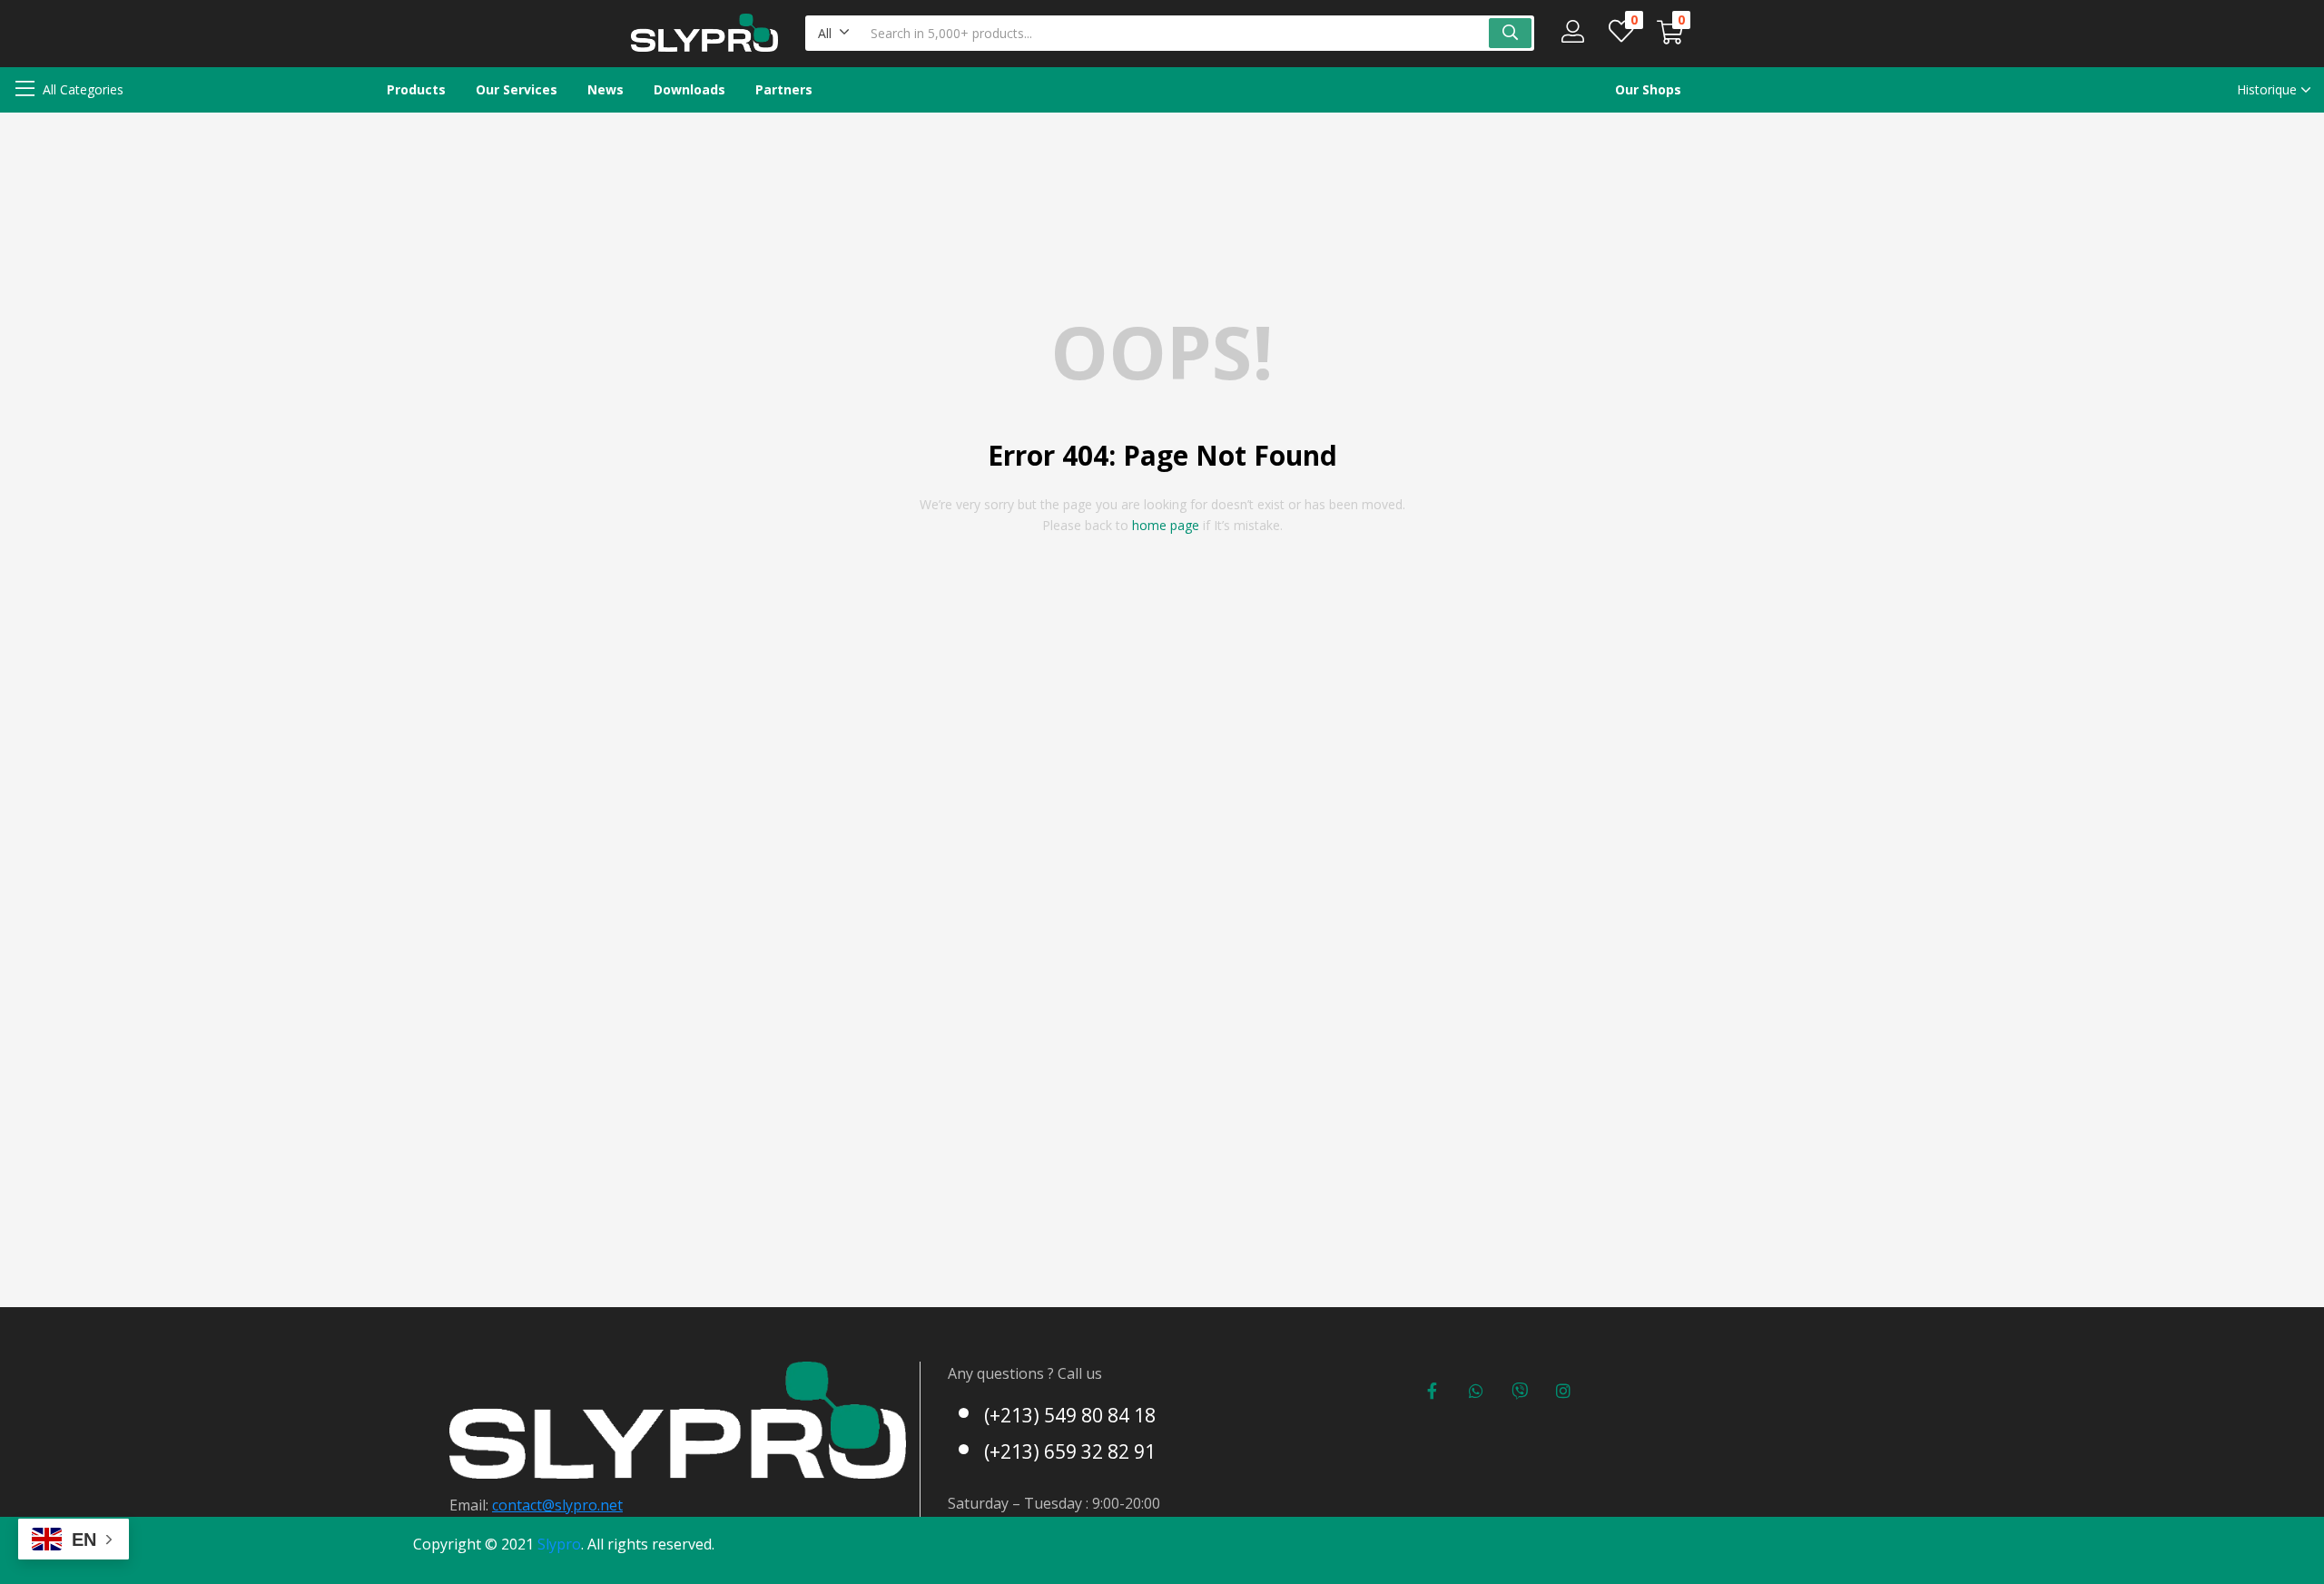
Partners (784, 89)
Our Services (517, 89)
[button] (834, 33)
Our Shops (1648, 89)
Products (416, 89)
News (606, 89)
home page (1166, 525)
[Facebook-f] (1433, 1391)
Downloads (689, 89)
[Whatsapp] (1476, 1391)
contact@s (527, 1505)
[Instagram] (1563, 1391)
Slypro (559, 1544)
